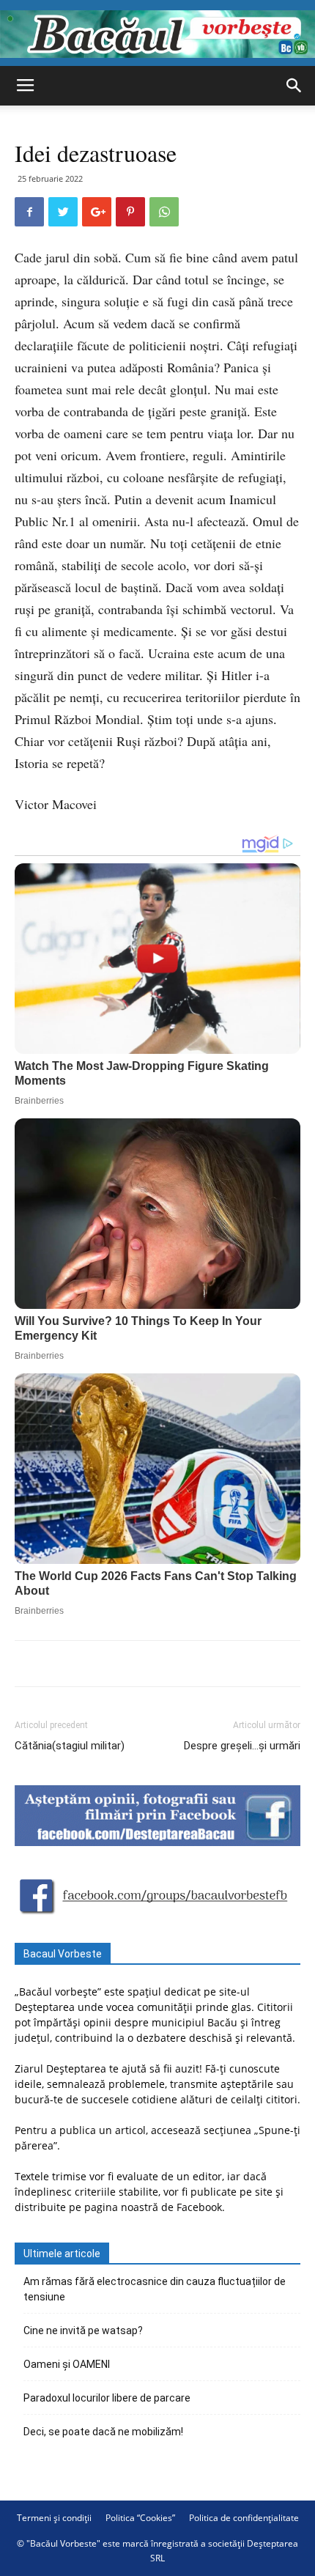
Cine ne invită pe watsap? (83, 2330)
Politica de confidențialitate (244, 2518)
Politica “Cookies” (140, 2518)
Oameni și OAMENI (67, 2364)
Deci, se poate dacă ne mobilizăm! (103, 2432)
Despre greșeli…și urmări (242, 1746)
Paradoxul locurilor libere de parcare (107, 2398)
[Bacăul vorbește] (157, 34)
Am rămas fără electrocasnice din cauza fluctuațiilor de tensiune (155, 2289)
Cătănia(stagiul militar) (70, 1746)
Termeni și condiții (54, 2518)
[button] (294, 86)
